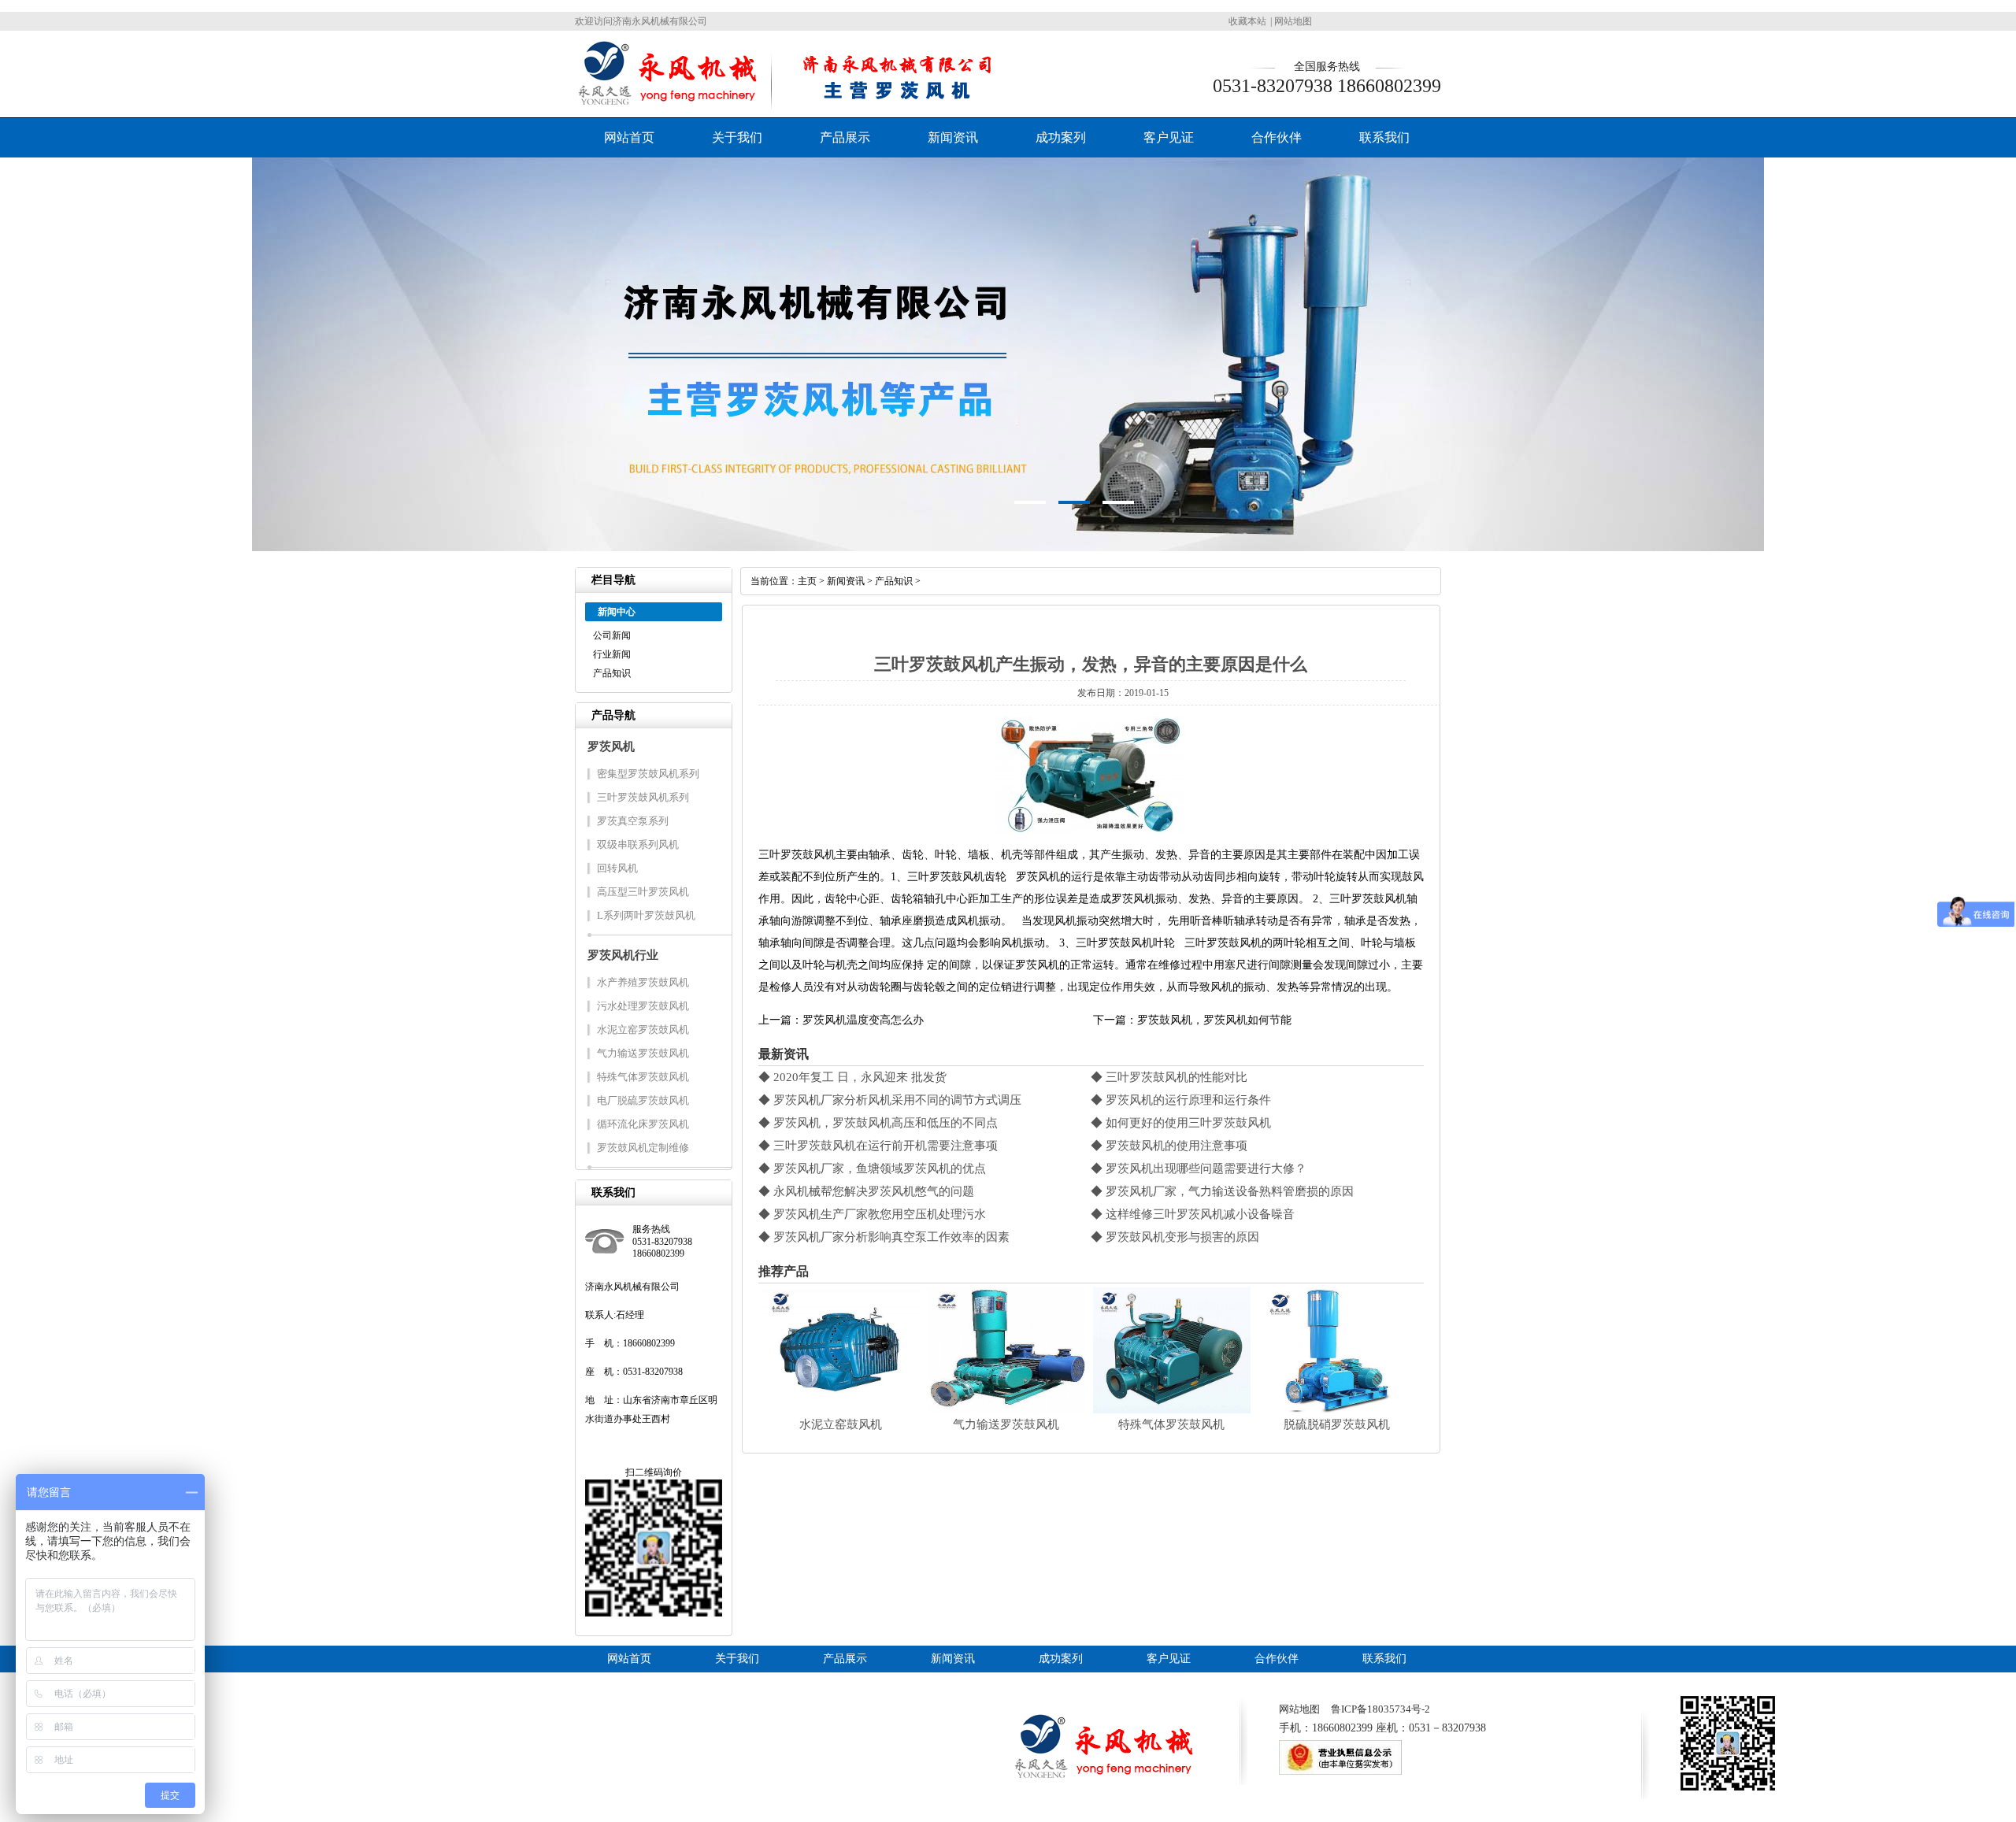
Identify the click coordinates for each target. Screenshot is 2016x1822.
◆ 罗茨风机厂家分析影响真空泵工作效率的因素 (884, 1237)
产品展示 (845, 137)
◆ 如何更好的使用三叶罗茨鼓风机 (1181, 1123)
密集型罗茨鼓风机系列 (648, 774)
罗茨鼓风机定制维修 (643, 1148)
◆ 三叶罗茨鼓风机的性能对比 (1169, 1077)
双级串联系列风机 (638, 844)
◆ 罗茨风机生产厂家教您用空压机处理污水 (872, 1214)
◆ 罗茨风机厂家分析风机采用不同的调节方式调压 (890, 1100)
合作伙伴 (1277, 137)
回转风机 (617, 868)
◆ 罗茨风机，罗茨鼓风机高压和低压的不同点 (878, 1123)
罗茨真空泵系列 (633, 821)
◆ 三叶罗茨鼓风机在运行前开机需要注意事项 (878, 1146)
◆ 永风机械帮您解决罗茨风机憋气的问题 (866, 1191)
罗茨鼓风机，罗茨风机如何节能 (1214, 1020)
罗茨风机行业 (623, 955)
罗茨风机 (611, 746)
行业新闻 (612, 654)
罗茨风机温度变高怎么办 (863, 1020)
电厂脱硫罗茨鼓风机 (643, 1100)
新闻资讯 (953, 137)
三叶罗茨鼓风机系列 (643, 797)
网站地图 (1293, 21)
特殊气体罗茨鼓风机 (643, 1077)
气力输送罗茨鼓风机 (643, 1053)
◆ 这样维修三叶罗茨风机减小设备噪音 (1193, 1214)
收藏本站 (1247, 21)
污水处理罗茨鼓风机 (643, 1006)
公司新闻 (612, 635)
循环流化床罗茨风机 (643, 1124)
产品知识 (612, 673)
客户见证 (1169, 137)
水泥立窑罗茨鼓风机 (643, 1030)
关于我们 (737, 137)
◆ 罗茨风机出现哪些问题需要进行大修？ (1199, 1168)
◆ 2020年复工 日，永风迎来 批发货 (852, 1077)
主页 (807, 581)
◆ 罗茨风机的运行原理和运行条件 (1181, 1100)
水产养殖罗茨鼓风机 (643, 982)
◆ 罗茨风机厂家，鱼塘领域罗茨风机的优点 (872, 1168)
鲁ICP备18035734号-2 (1380, 1709)
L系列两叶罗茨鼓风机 (646, 915)
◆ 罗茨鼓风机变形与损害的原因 (1175, 1237)
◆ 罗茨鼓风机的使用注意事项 (1169, 1146)
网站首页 (629, 137)
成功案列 (1061, 137)
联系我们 (1384, 137)
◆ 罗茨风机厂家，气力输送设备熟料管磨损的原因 (1222, 1191)
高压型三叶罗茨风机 (643, 892)
